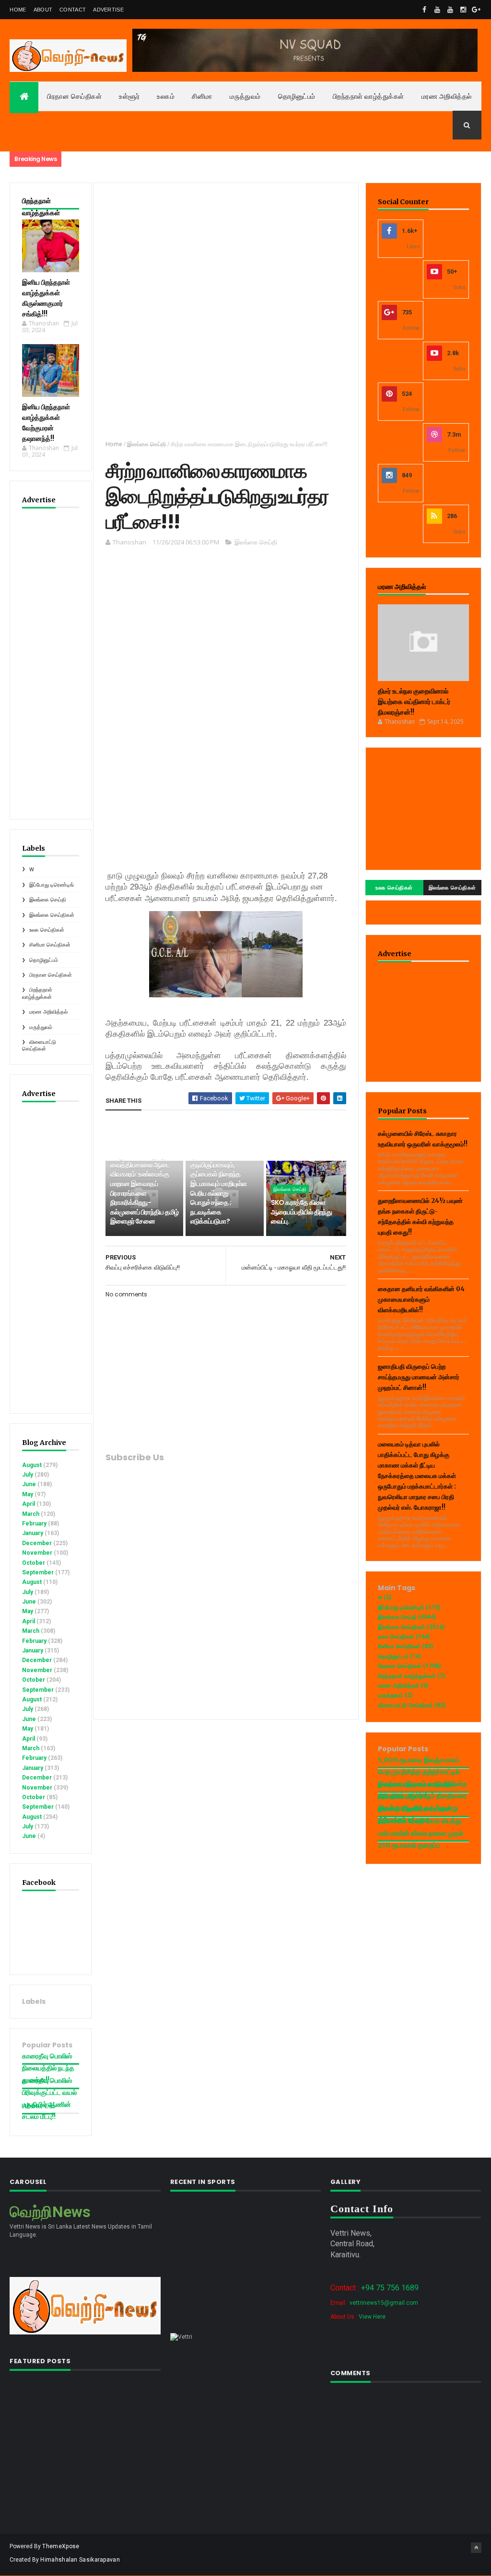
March (31, 1514)
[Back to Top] (476, 2548)
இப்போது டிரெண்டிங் (52, 885)
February (34, 1524)
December (37, 1543)
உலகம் (166, 96)
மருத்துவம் (245, 96)
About (43, 10)
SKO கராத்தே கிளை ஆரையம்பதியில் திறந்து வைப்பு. (302, 1212)
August (32, 1465)
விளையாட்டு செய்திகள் (39, 1045)
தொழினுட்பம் (297, 96)
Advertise (108, 10)
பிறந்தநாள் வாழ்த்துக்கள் (368, 96)
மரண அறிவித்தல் (447, 96)
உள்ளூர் (129, 96)
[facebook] (424, 10)
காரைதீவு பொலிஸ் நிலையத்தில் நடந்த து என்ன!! (48, 2068)
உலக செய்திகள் (47, 930)
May (28, 1494)
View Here (372, 2317)
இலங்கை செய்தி (48, 900)
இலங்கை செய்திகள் (52, 915)
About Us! (38, 2106)
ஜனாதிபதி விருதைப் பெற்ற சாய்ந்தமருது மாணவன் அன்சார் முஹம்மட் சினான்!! (419, 1377)
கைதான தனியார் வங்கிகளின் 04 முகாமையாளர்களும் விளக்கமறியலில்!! (421, 1300)
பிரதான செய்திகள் (74, 96)
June (29, 1484)
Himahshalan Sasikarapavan (80, 2560)
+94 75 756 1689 (390, 2288)
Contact (73, 10)
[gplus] (476, 10)
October (34, 1563)
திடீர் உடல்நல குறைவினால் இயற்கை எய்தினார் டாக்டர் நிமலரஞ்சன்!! (414, 702)
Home (18, 10)
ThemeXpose (61, 2546)
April (29, 1504)
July (28, 1475)
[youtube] (437, 10)
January (33, 1533)
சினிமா (202, 96)
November (37, 1553)
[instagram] (463, 10)
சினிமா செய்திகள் (50, 945)
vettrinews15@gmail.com (384, 2303)
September (38, 1572)
